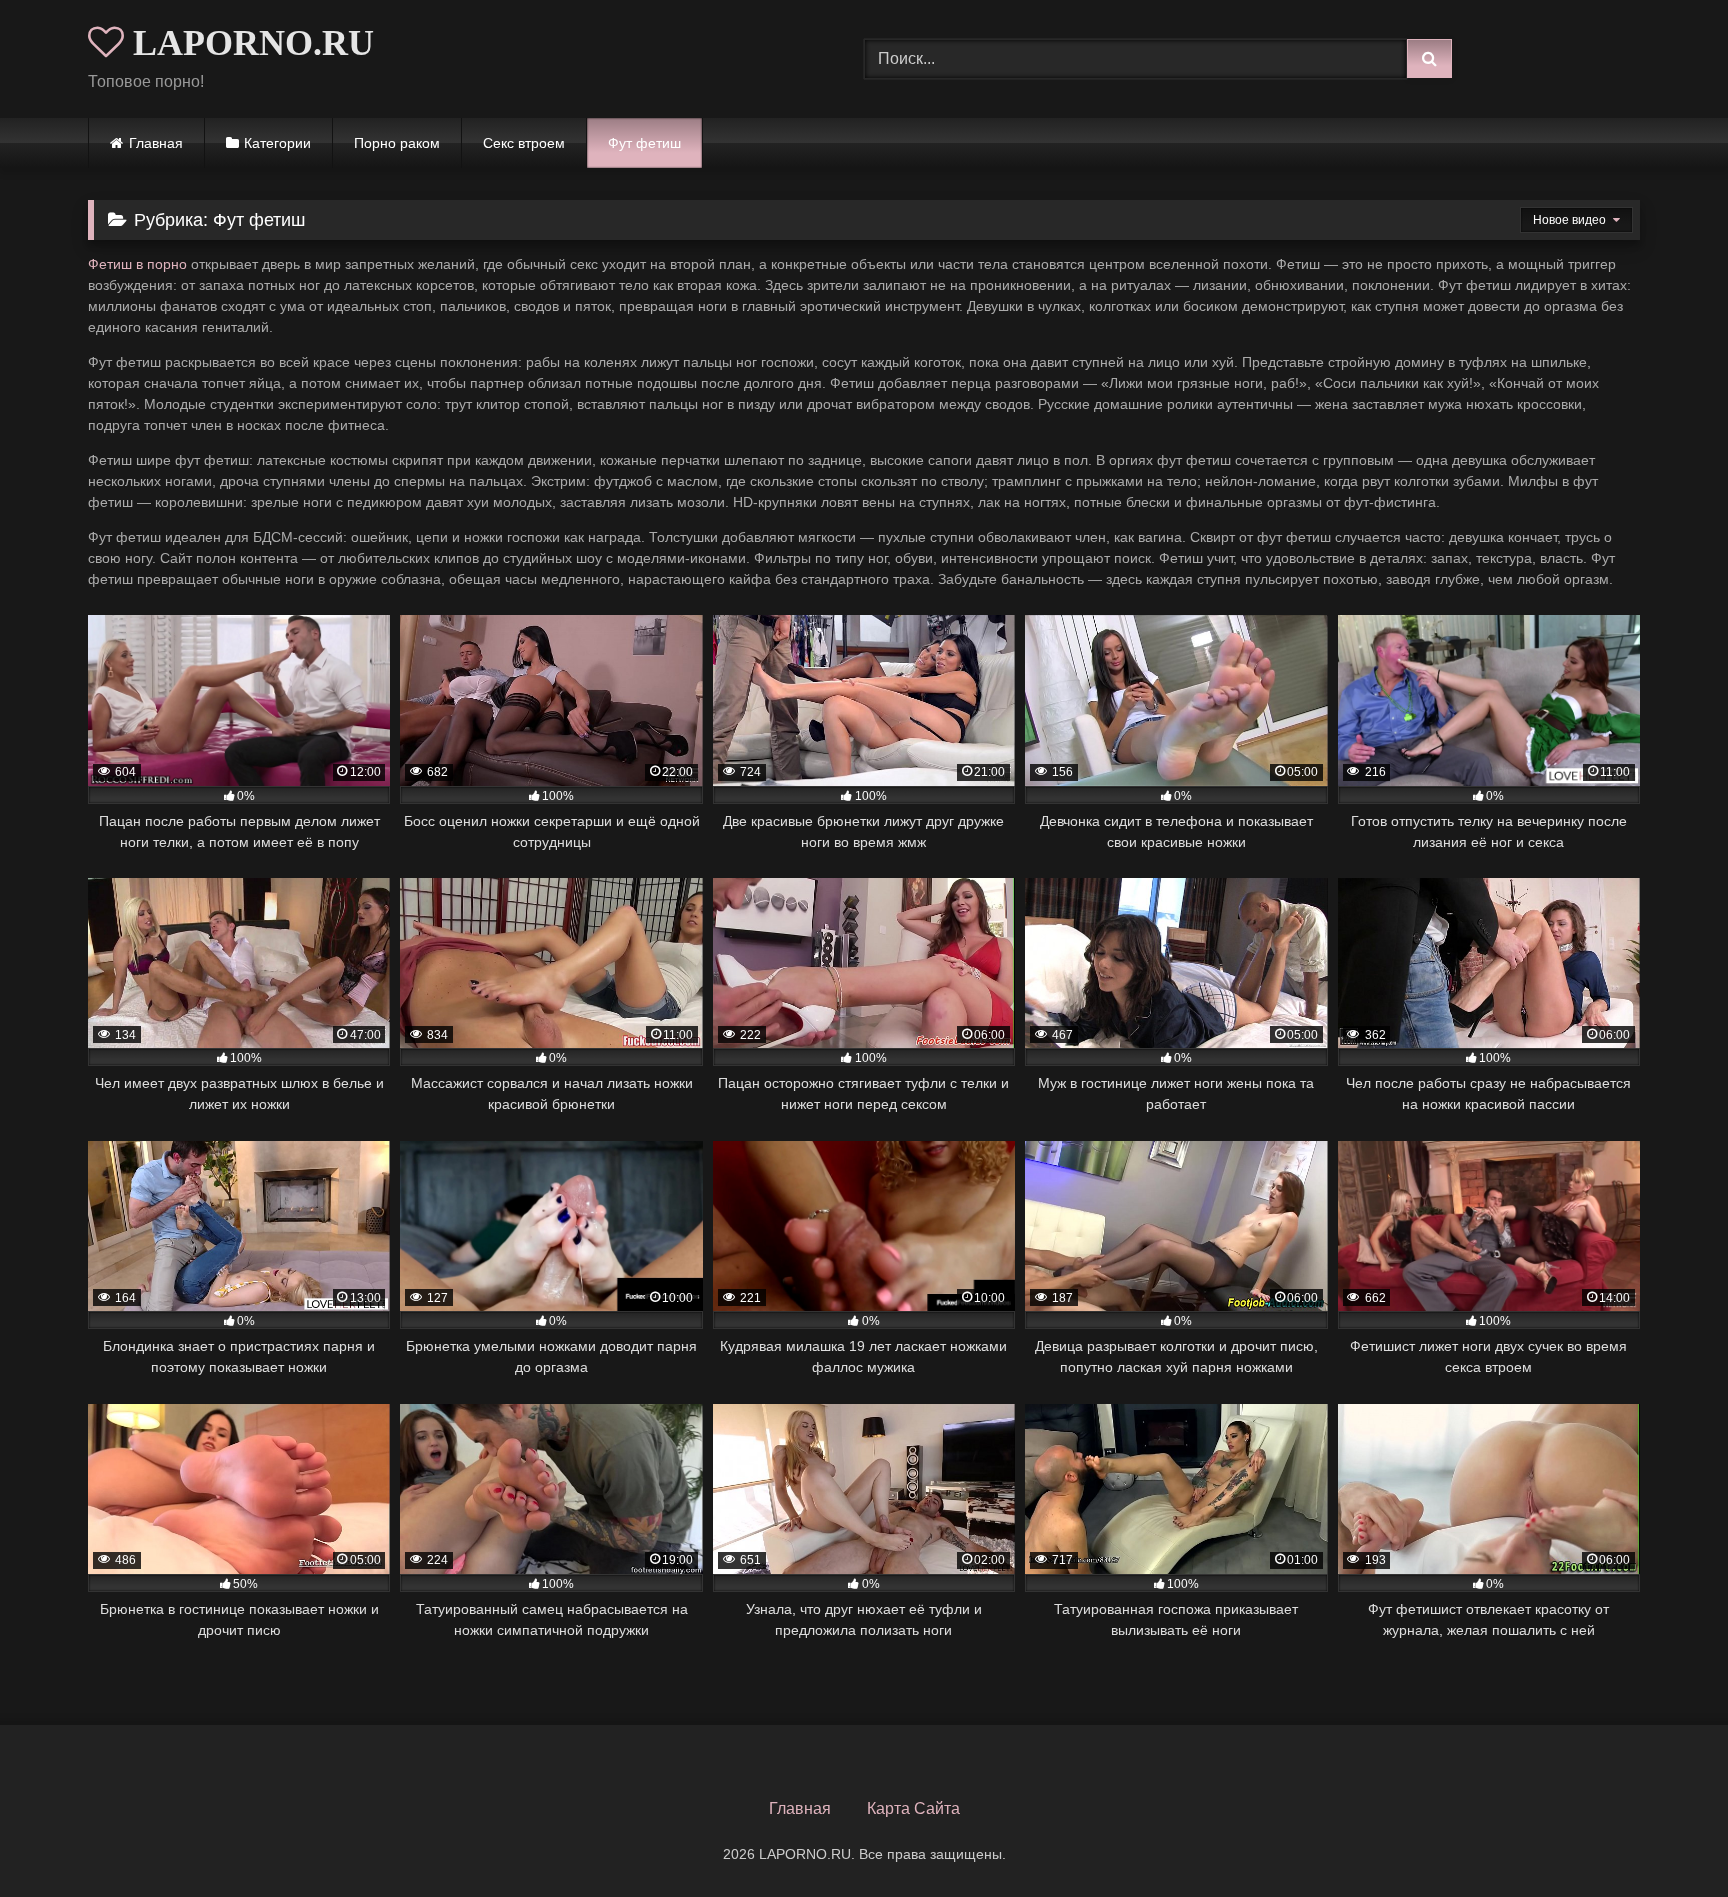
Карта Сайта (913, 1808)
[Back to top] (1666, 1837)
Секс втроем (524, 143)
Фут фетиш (644, 143)
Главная (156, 143)
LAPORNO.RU (249, 43)
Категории (277, 143)
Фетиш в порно (137, 264)
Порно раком (397, 143)
